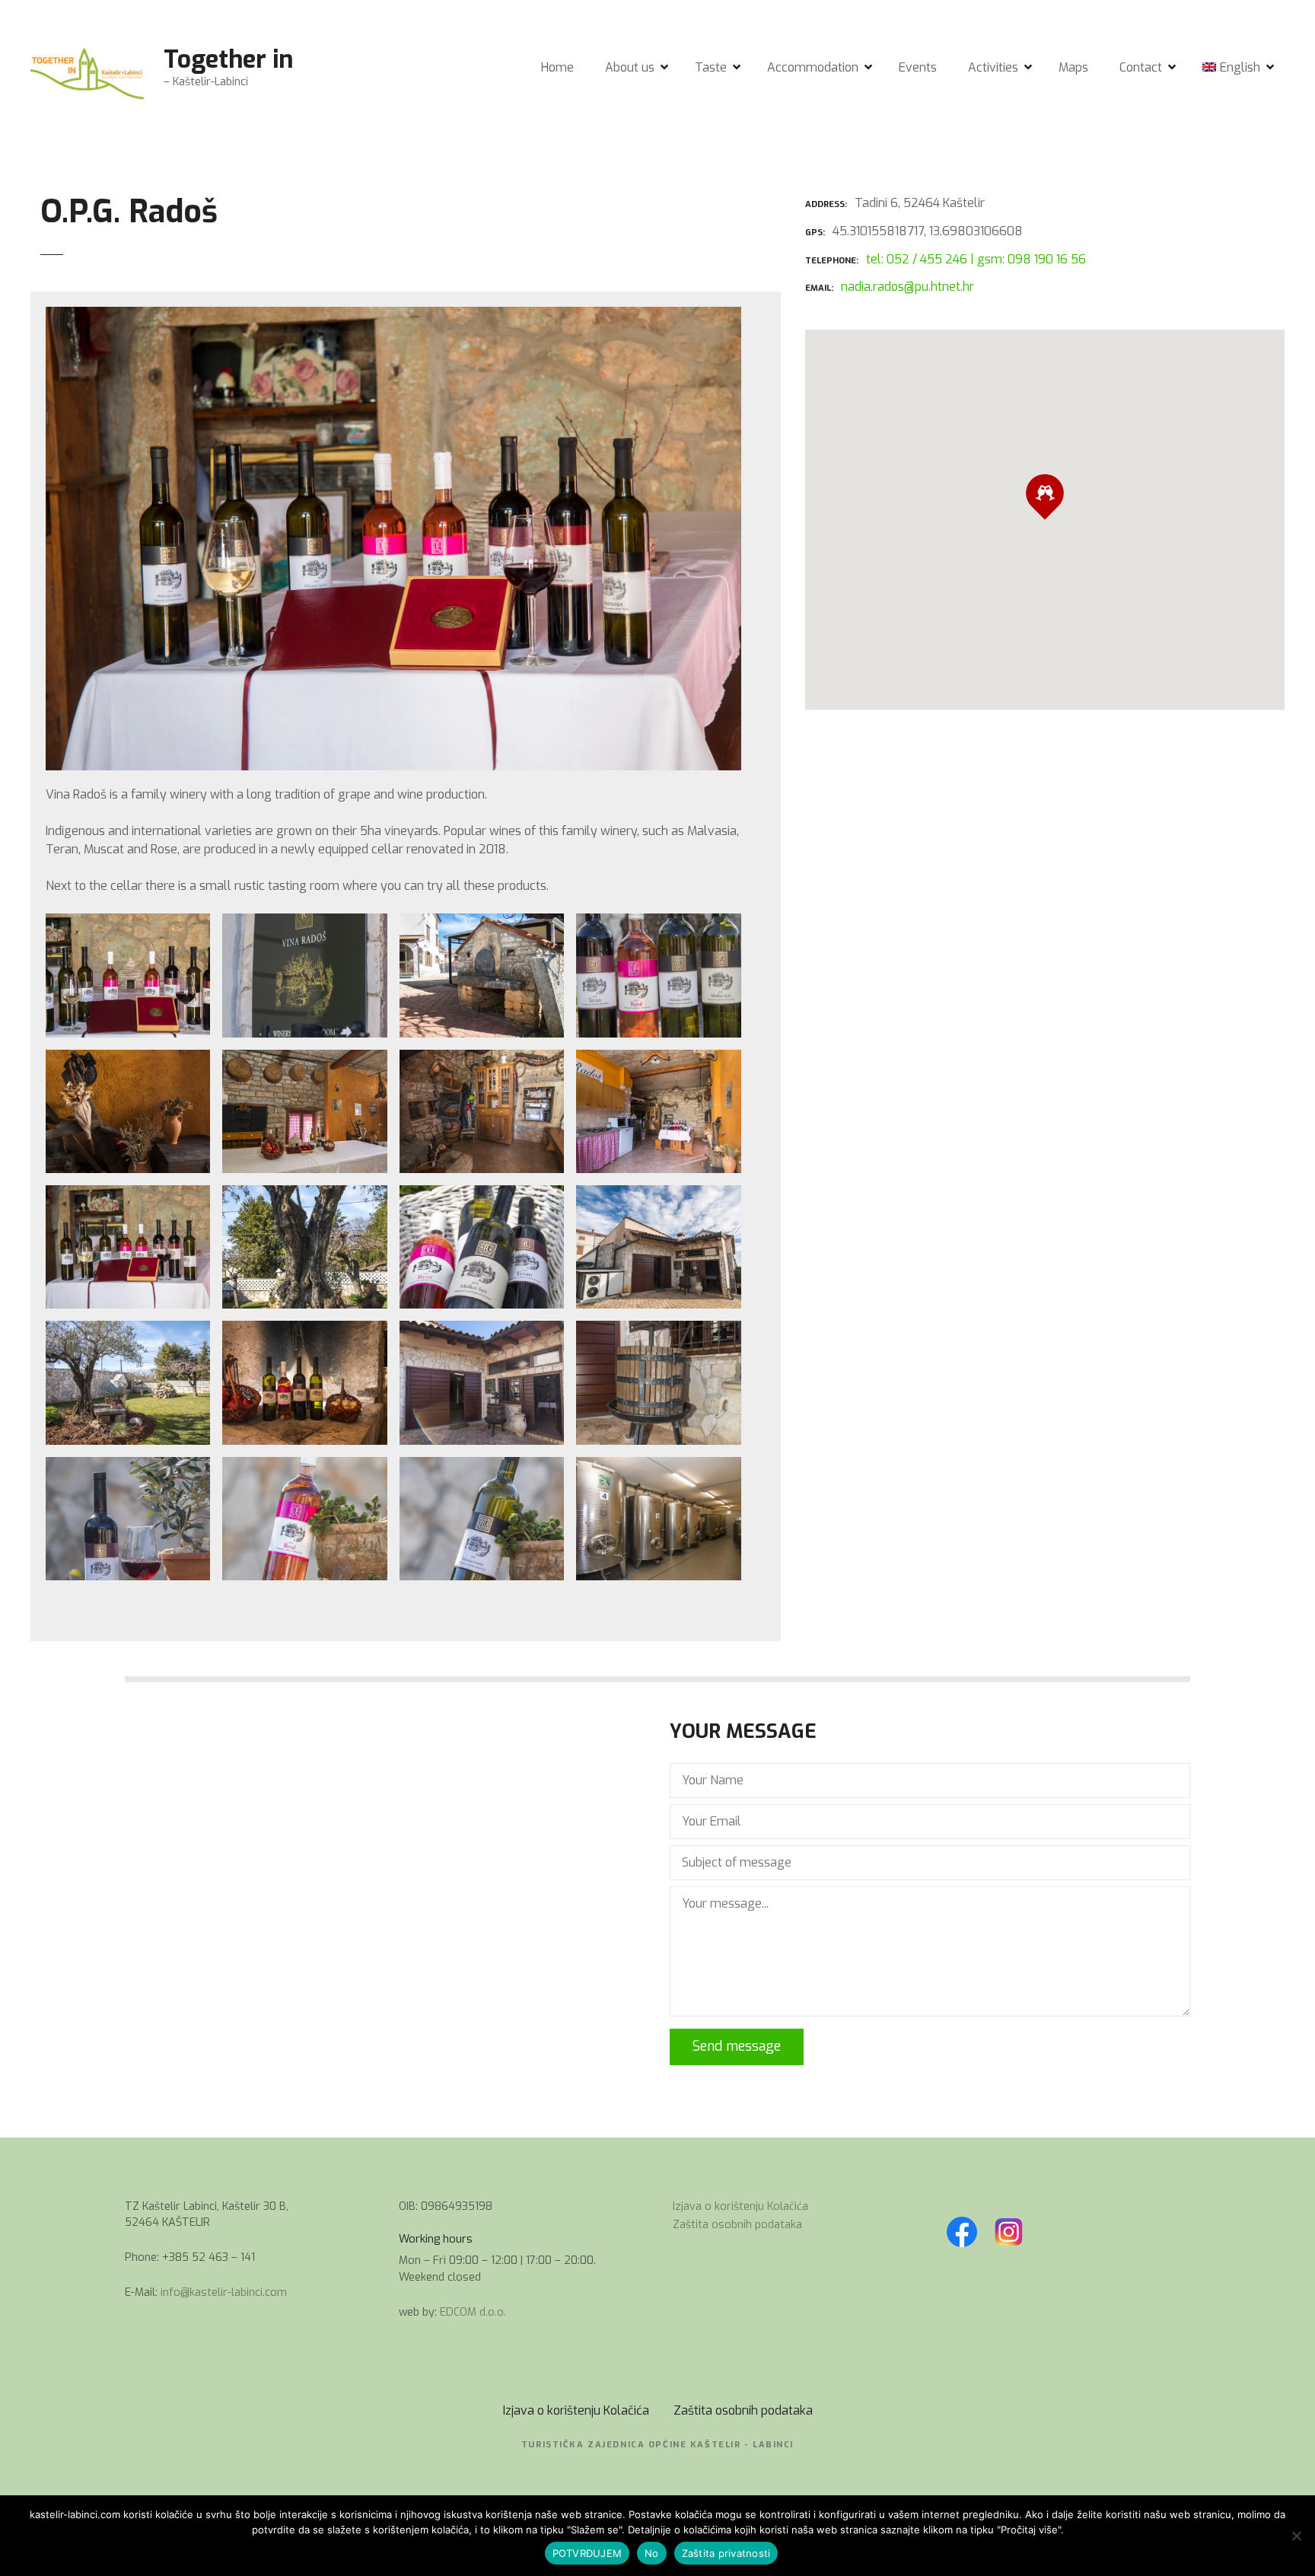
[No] (1296, 2536)
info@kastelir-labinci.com (224, 2292)
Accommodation (813, 67)
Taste (711, 67)
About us (630, 67)
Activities (993, 67)
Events (918, 67)
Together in (228, 59)
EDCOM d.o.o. (473, 2312)
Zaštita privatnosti (726, 2553)
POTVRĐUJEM (587, 2553)
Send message (737, 2046)
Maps (1073, 67)
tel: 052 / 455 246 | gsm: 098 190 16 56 (976, 259)
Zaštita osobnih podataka (737, 2225)
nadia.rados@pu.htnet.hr (907, 287)
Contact (1141, 67)
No (652, 2553)
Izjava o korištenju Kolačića (740, 2206)
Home (557, 67)
